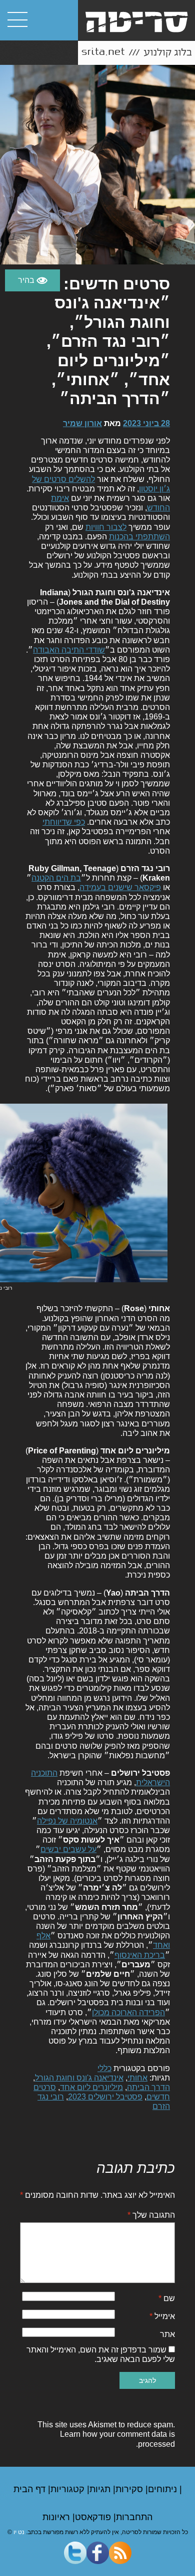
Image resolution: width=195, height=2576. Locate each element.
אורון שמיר (82, 423)
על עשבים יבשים (68, 1849)
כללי (104, 2068)
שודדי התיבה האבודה (69, 650)
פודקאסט (94, 2517)
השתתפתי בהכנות (139, 537)
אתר (167, 2334)
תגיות (101, 2489)
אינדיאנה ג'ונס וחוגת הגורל (79, 2078)
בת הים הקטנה (56, 878)
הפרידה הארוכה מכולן (128, 2012)
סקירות (130, 2489)
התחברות (134, 2517)
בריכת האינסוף (140, 1955)
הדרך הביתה (148, 2087)
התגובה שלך (151, 2215)
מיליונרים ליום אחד (91, 2087)
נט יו (19, 2532)
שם (167, 2298)
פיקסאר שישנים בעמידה (120, 887)
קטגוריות (69, 2489)
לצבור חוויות (106, 527)
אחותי (137, 2078)
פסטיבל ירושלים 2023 (105, 2097)
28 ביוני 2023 (146, 423)
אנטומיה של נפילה (67, 1821)
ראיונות (57, 2517)
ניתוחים (164, 2489)
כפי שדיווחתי (64, 822)
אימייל (162, 2316)
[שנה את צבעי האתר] (32, 280)
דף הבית (31, 2489)
